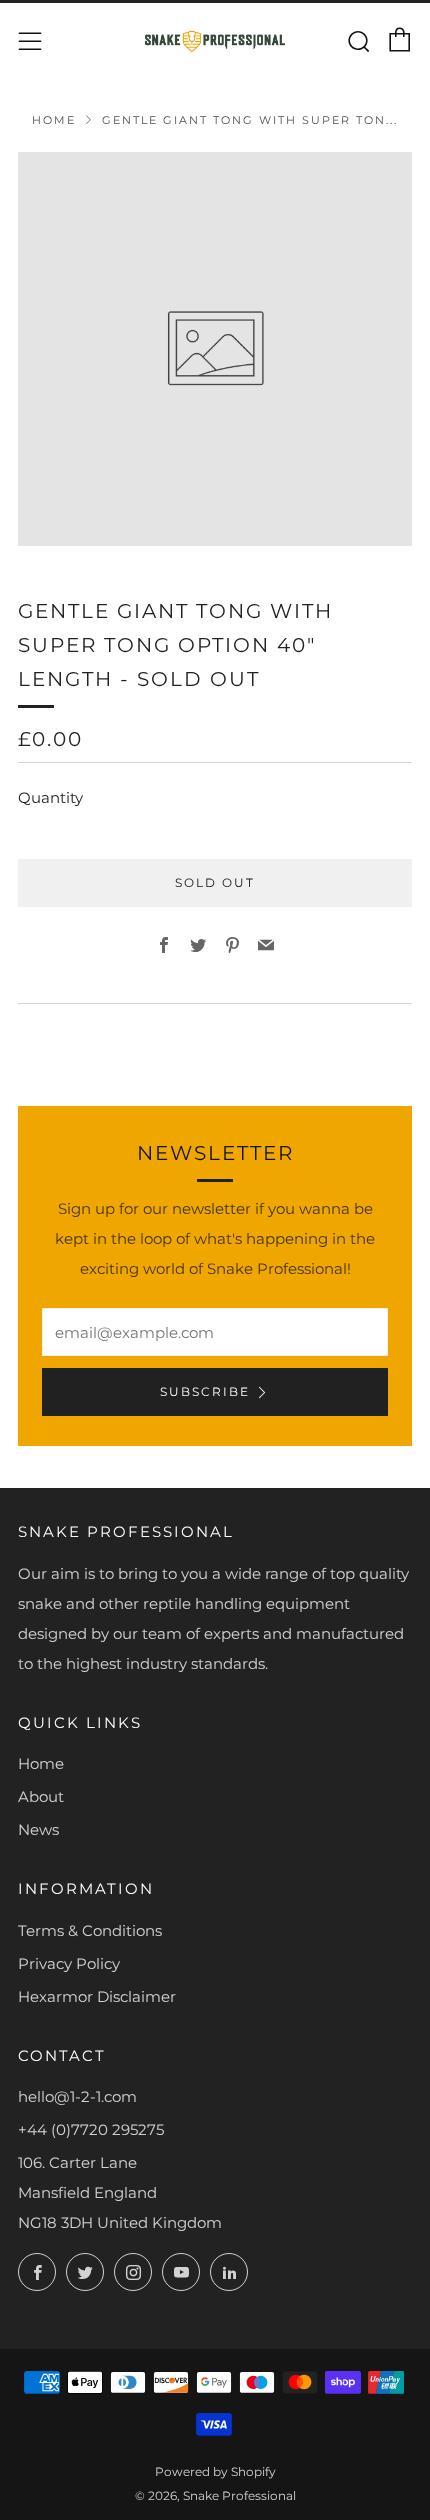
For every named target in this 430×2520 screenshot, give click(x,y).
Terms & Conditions (90, 1930)
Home (54, 120)
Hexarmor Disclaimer (97, 1996)
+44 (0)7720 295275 (91, 2129)
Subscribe (205, 1391)
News (38, 1829)
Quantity (50, 797)
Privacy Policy (69, 1963)
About (41, 1796)
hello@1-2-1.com (77, 2096)
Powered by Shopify (215, 2471)
